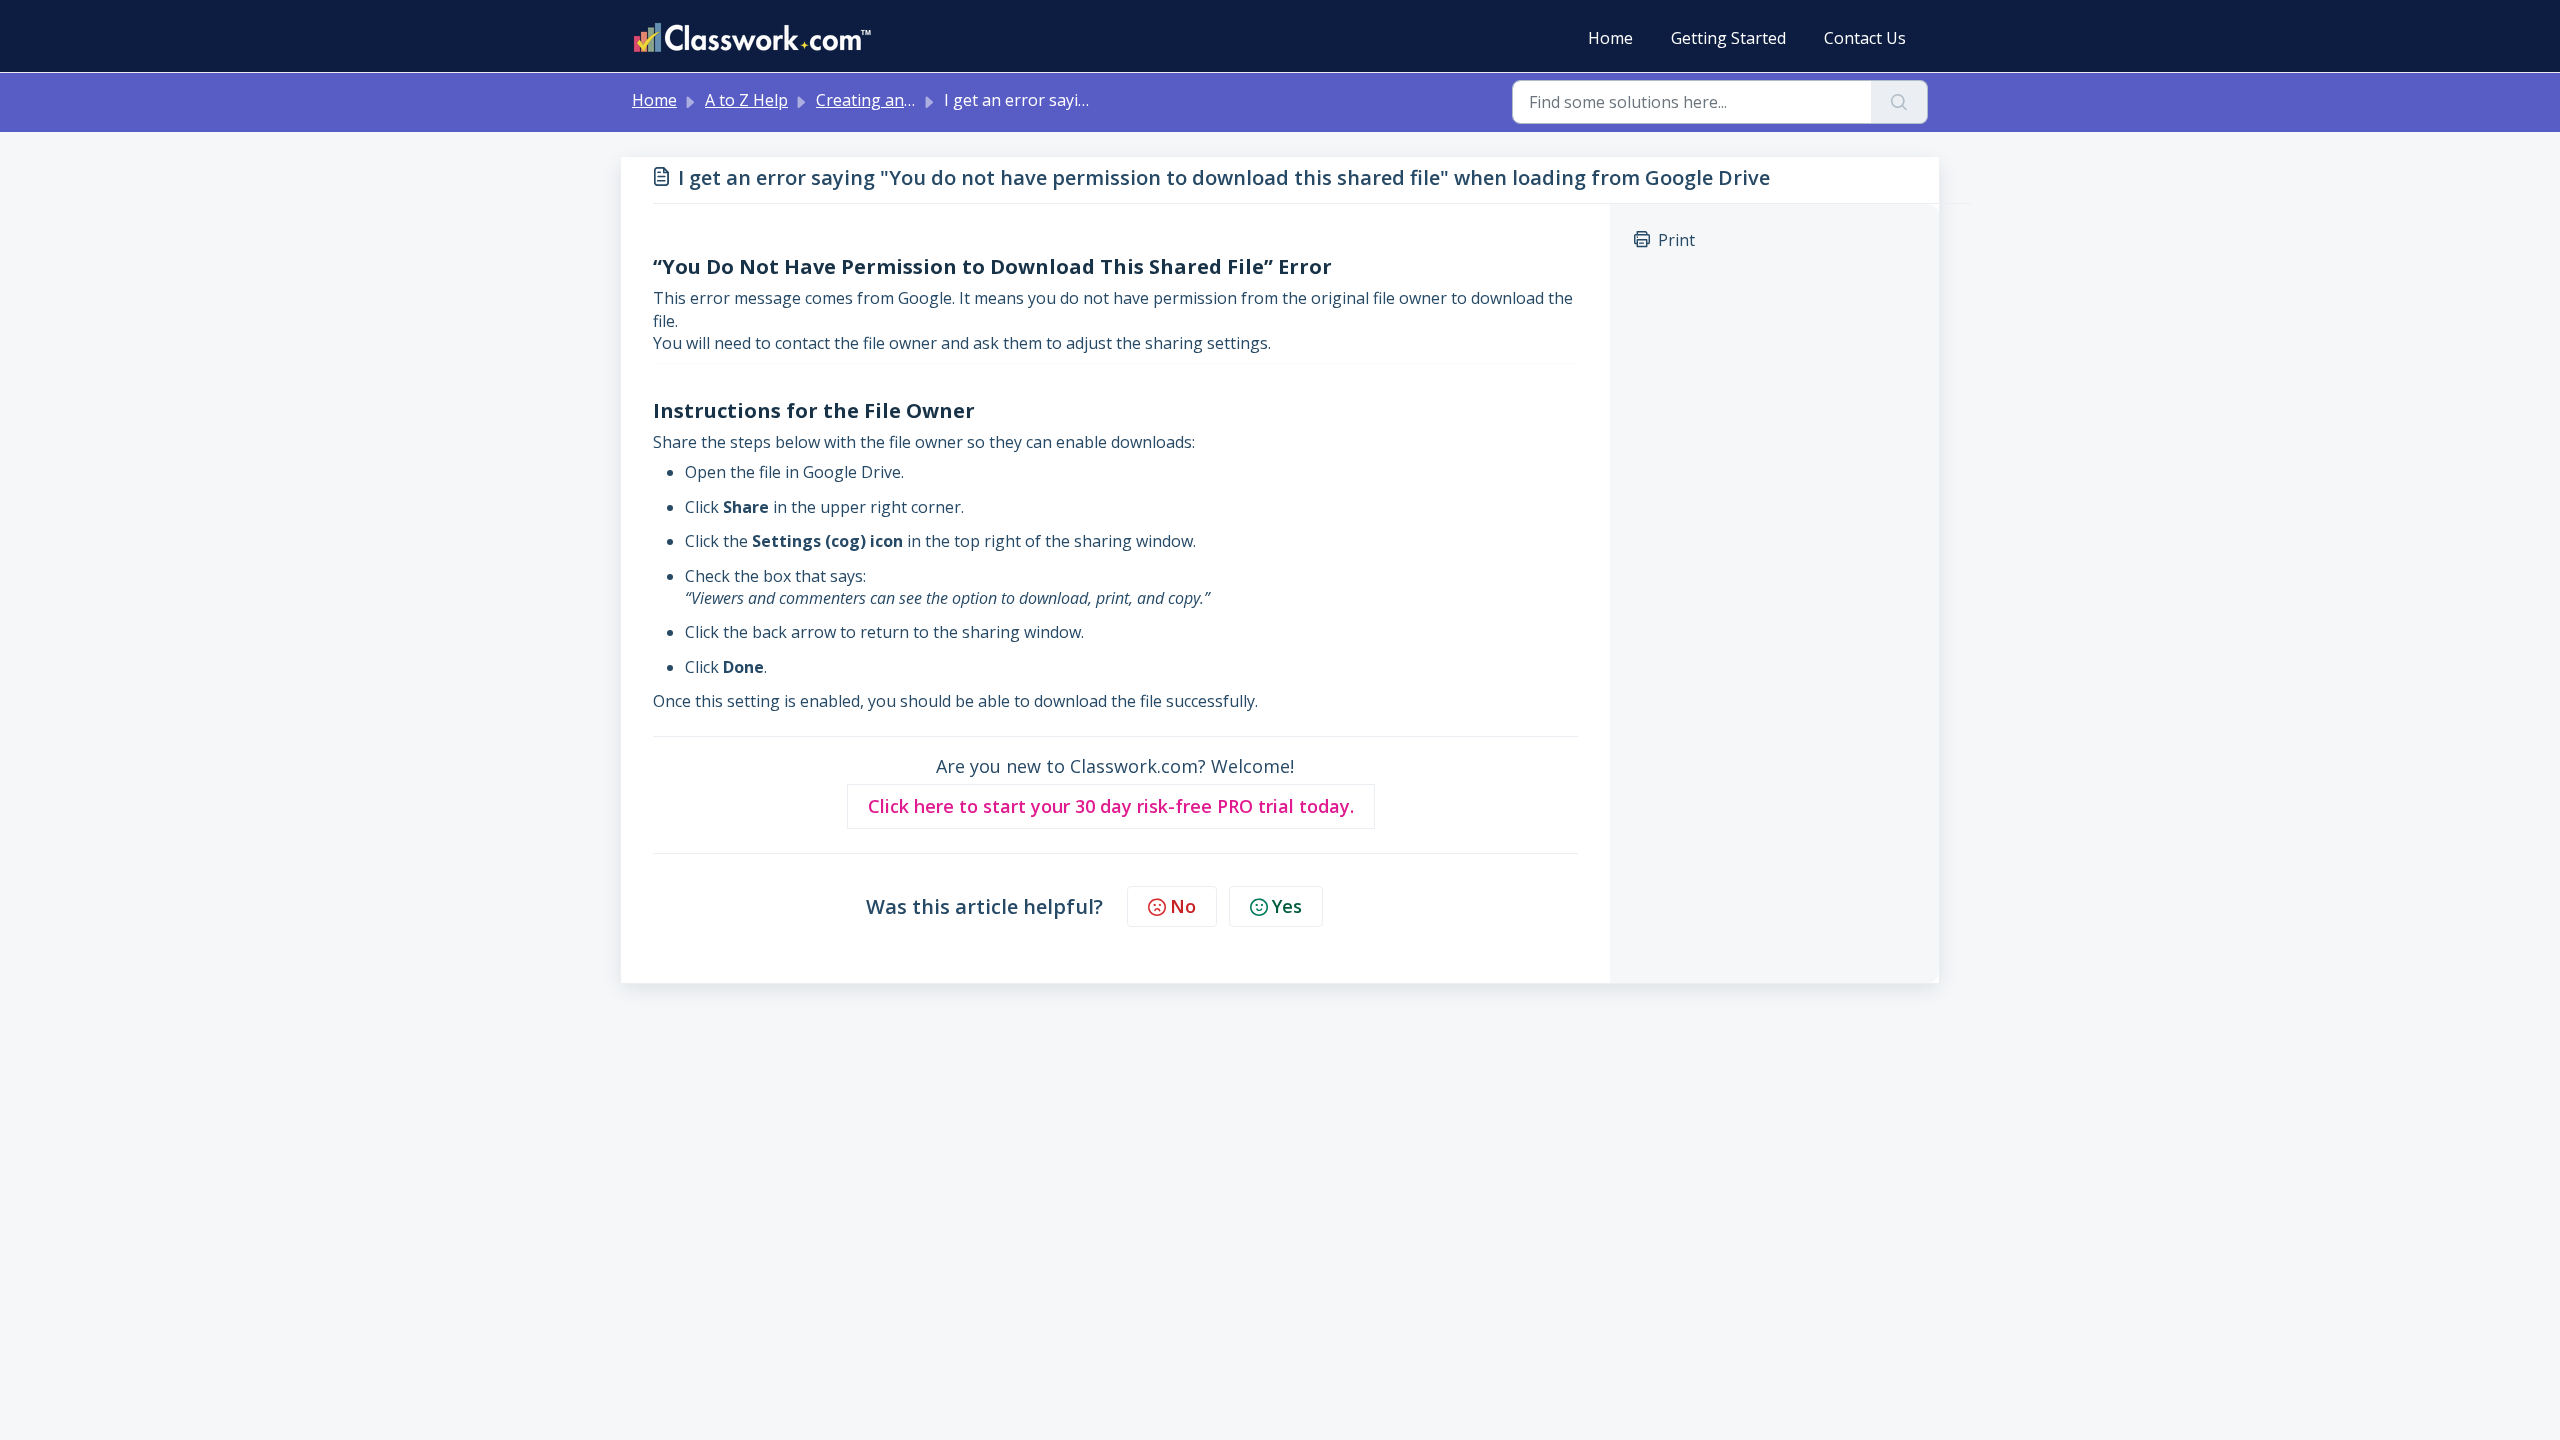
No (1183, 906)
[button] (1111, 806)
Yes (1287, 906)
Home (1610, 38)
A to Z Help (746, 100)
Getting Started (1728, 38)
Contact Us (1865, 38)
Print (1676, 240)
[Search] (1899, 102)
